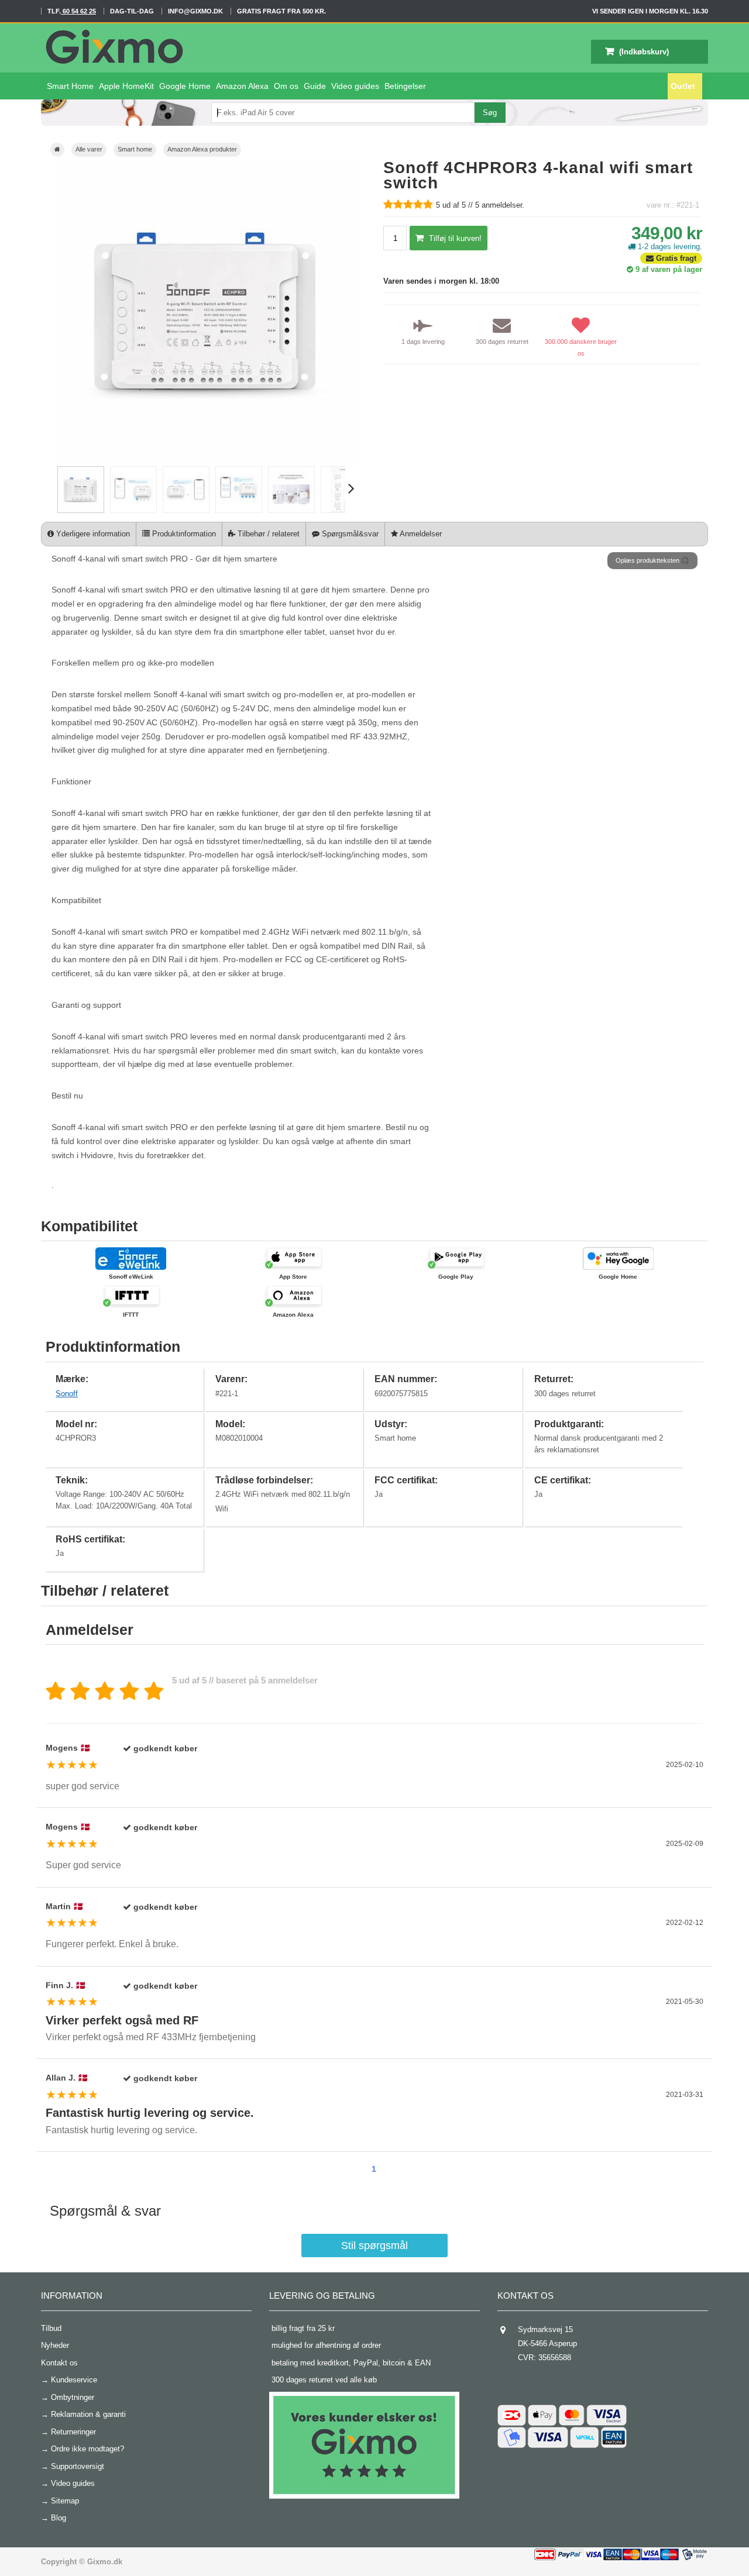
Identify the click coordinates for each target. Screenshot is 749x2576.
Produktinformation (183, 534)
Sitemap (65, 2501)
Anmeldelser (420, 534)
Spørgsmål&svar (349, 534)
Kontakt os (59, 2363)
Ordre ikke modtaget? (87, 2449)
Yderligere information (92, 534)
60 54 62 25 (78, 11)
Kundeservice (74, 2380)
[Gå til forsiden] (57, 150)
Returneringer (73, 2432)
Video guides (73, 2483)
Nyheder (55, 2345)
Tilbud (51, 2328)
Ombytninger (73, 2397)
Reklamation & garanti (88, 2414)
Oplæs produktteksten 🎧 (652, 560)
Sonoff (67, 1394)
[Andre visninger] (52, 490)
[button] (355, 86)
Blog (59, 2518)
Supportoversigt (78, 2466)
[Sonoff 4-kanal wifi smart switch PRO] (81, 510)
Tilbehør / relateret (267, 534)
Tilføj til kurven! (454, 238)
